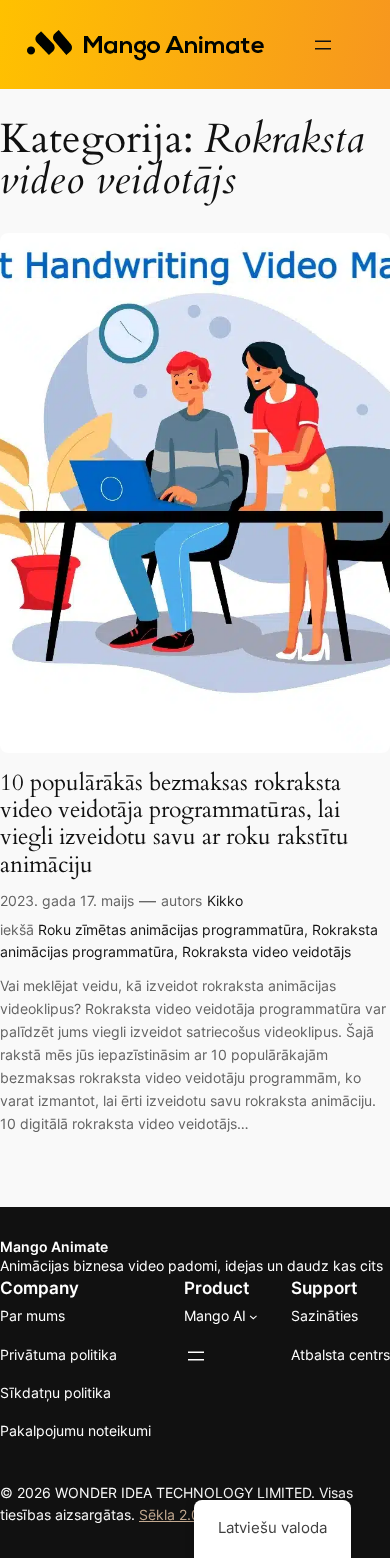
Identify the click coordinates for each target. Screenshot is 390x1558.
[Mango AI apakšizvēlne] (253, 1316)
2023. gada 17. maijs (67, 900)
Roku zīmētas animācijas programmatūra (171, 929)
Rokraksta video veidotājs (266, 951)
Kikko (225, 900)
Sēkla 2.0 (169, 1514)
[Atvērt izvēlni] (323, 45)
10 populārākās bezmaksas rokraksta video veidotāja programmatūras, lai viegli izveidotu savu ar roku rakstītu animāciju (174, 823)
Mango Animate (54, 1246)
